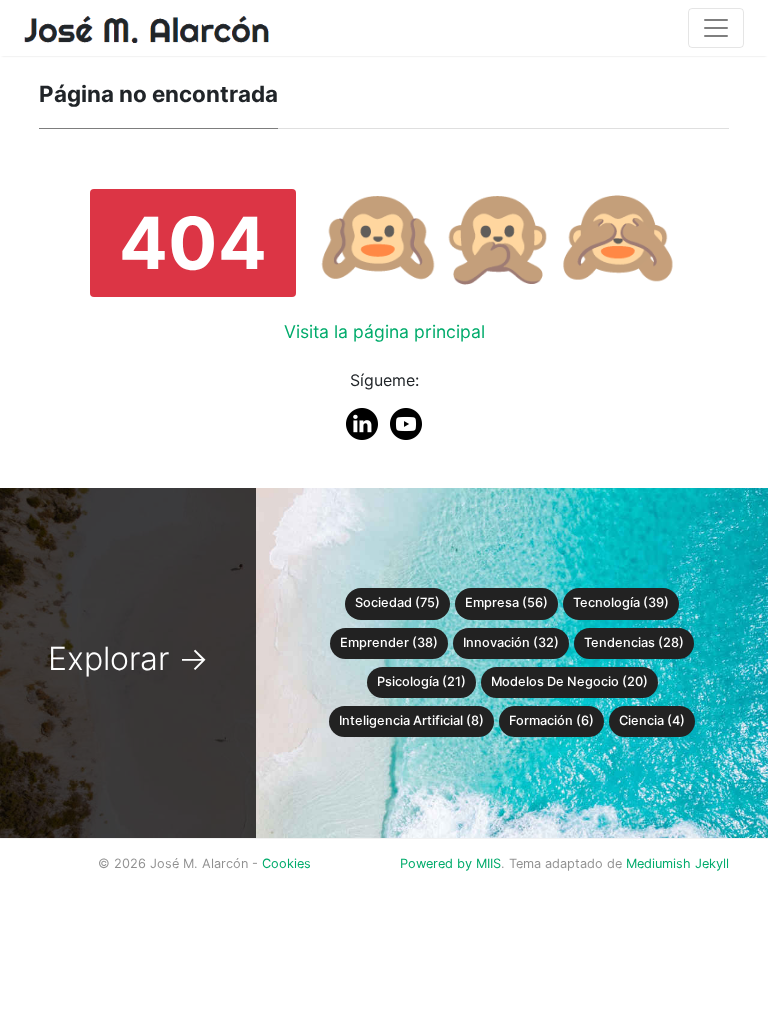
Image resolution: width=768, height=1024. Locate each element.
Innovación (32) (511, 642)
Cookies (286, 863)
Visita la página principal (384, 331)
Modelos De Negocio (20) (569, 681)
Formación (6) (551, 720)
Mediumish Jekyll (677, 863)
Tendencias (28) (634, 642)
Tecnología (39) (621, 602)
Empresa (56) (506, 602)
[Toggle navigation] (716, 28)
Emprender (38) (389, 642)
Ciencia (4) (652, 720)
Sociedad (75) (397, 602)
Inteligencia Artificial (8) (411, 720)
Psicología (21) (421, 681)
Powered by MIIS (450, 863)
